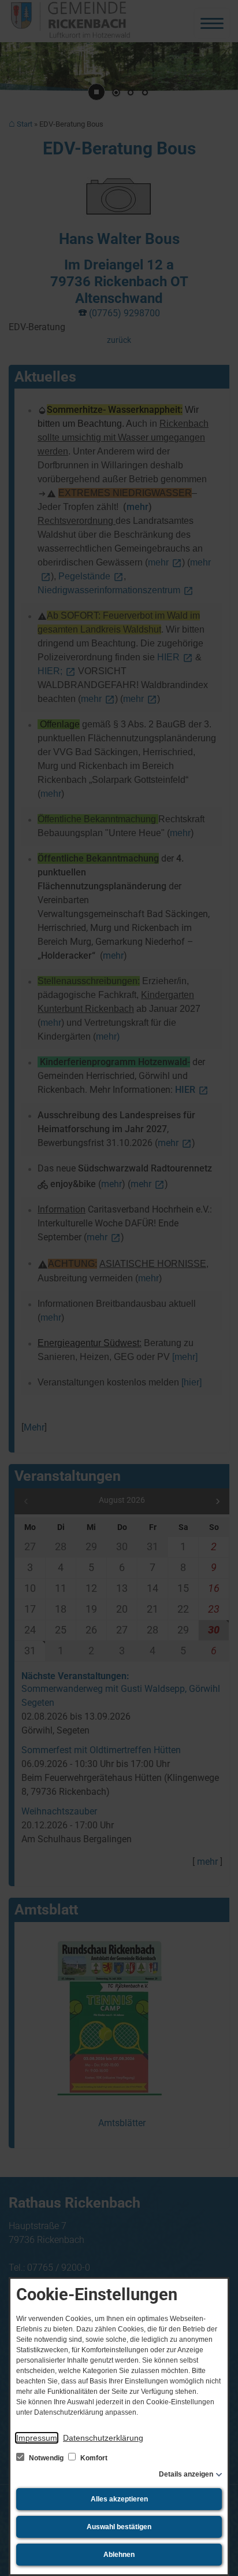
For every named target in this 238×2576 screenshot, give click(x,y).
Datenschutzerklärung (103, 2438)
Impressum (37, 2438)
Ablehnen (119, 2555)
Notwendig (46, 2458)
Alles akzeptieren (119, 2499)
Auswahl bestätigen (119, 2527)
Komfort (93, 2458)
